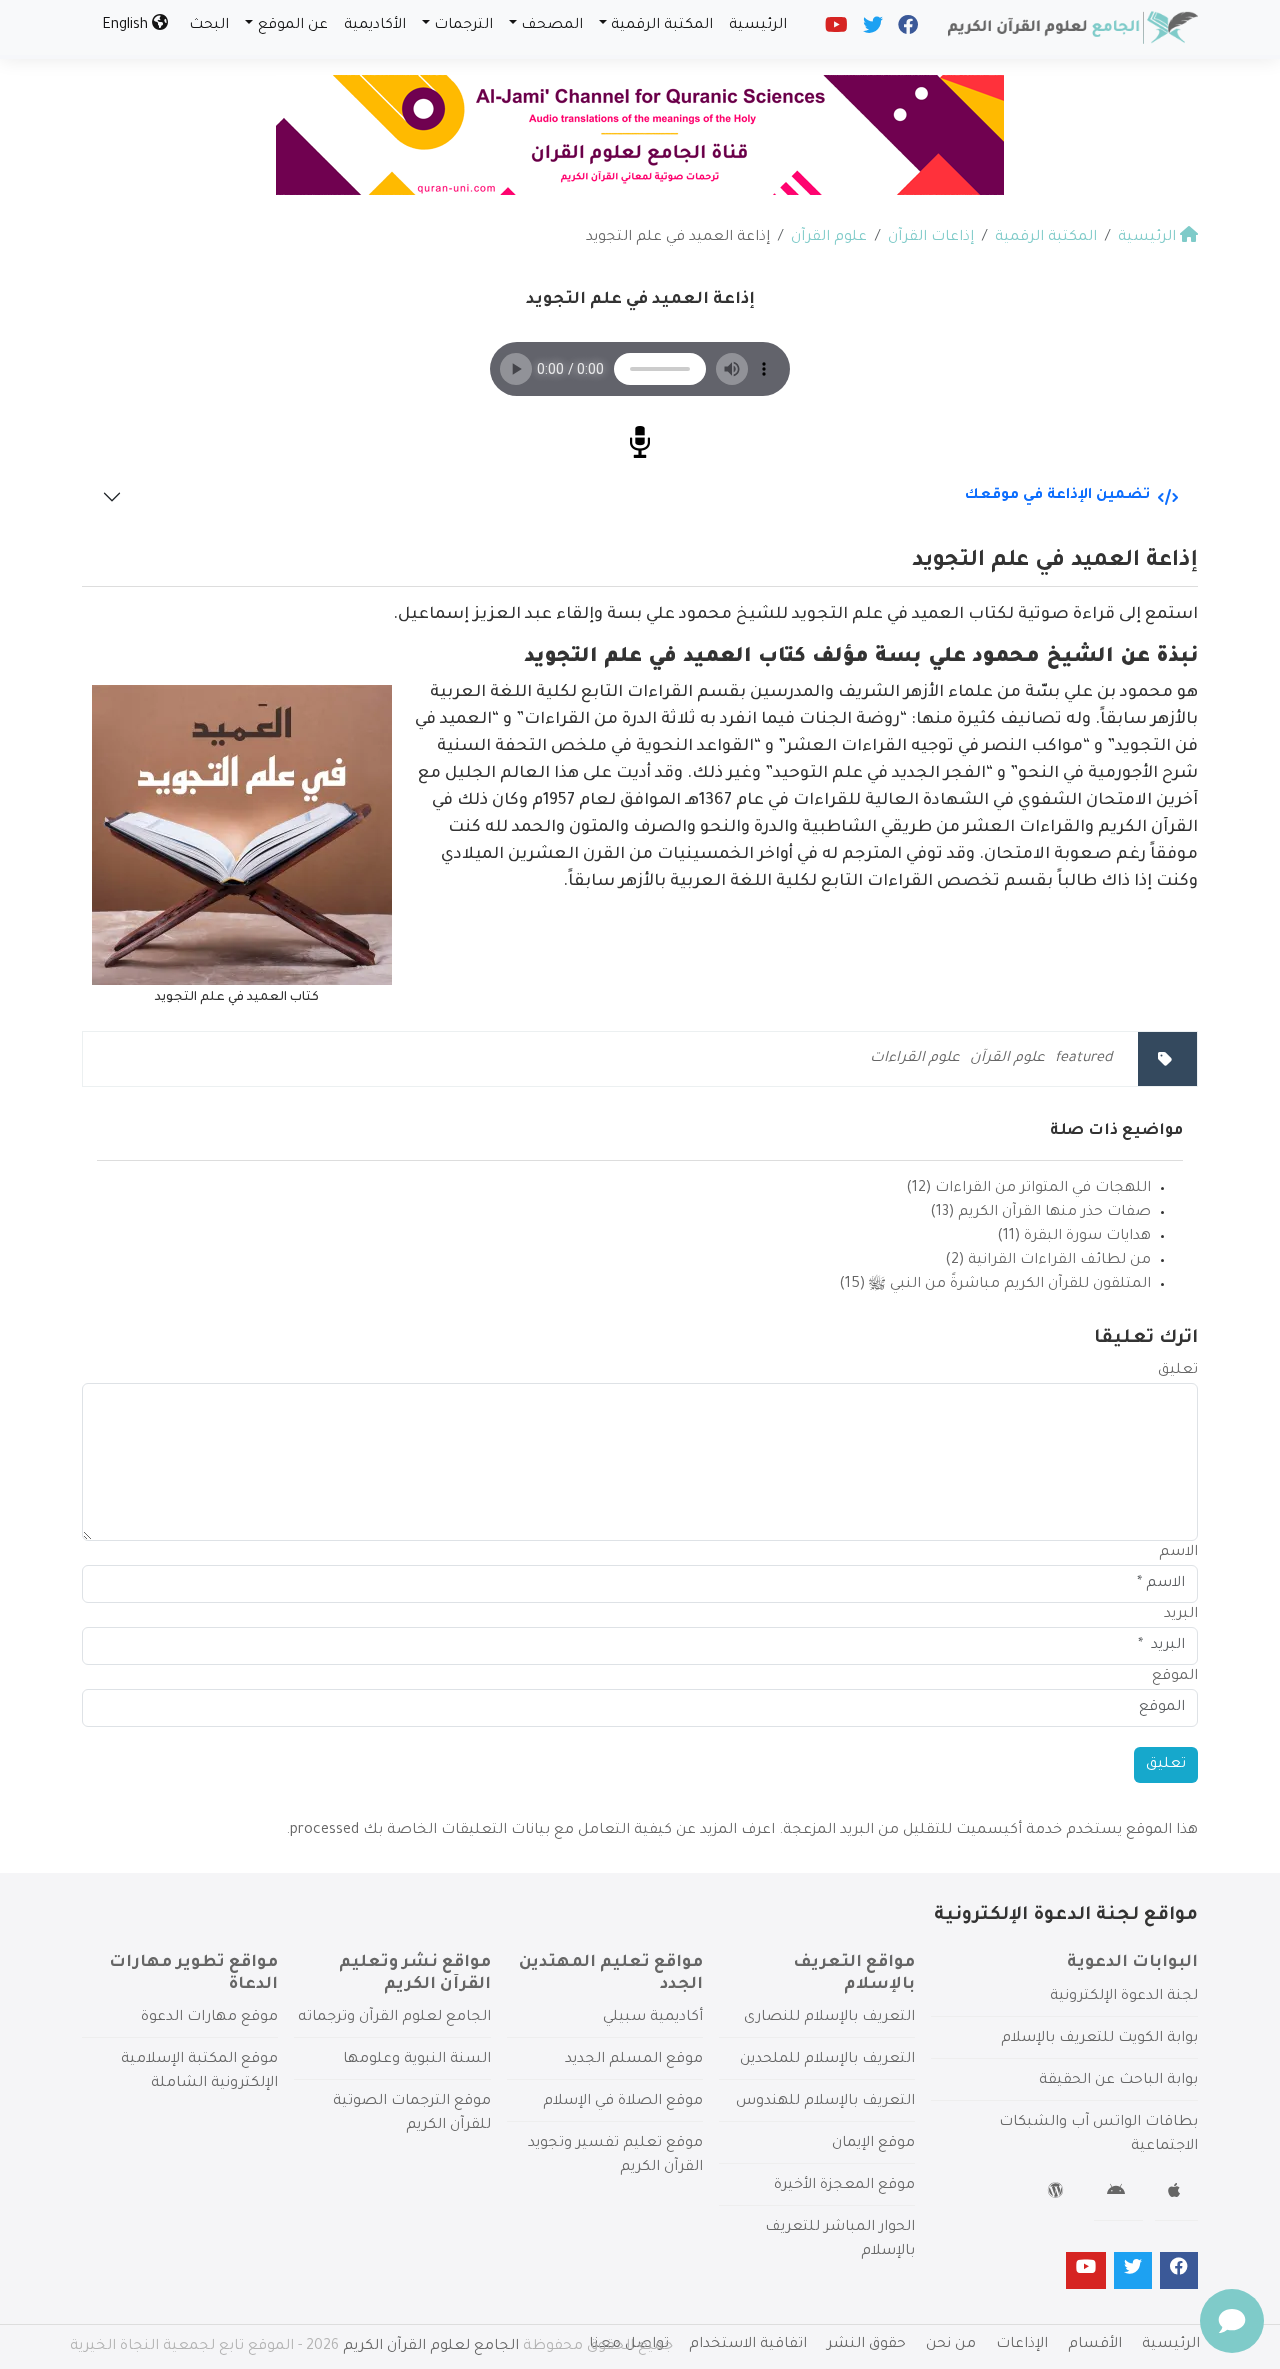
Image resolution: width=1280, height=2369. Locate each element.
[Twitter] (871, 30)
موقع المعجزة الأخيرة (844, 2186)
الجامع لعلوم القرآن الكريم (431, 2347)
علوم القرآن (1007, 1059)
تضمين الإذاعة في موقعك (1057, 496)
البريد (1181, 1615)
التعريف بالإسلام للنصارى (829, 2018)
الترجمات (463, 26)
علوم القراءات (915, 1059)
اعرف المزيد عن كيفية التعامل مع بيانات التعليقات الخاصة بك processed (532, 1831)
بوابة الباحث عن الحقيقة (1118, 2081)
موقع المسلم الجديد (634, 2060)
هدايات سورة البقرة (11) (1074, 1237)
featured (1084, 1059)
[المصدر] (640, 445)
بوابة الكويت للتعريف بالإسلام (1099, 2039)
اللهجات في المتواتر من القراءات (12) (1028, 1189)
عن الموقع (293, 26)
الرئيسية (758, 26)
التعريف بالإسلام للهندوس (825, 2102)
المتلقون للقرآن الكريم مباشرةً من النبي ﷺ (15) (995, 1285)
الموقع (1175, 1677)
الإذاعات (1022, 2345)
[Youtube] (835, 30)
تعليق (1178, 1371)
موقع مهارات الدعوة (209, 2018)
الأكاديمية (375, 26)
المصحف (552, 26)
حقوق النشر (866, 2345)
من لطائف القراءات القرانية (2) (1048, 1261)
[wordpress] (1058, 2194)
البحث (209, 26)
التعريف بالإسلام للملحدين (827, 2060)
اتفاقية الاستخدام (748, 2345)
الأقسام (1095, 2345)
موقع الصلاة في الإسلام (623, 2102)
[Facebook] (906, 30)
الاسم (1178, 1553)
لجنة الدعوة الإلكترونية (1124, 1997)
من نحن (951, 2345)
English (127, 26)
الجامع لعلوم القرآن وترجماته (394, 2018)
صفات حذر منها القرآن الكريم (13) (1040, 1213)
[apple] (1176, 2194)
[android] (1118, 2194)
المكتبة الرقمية (662, 26)
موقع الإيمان (873, 2144)
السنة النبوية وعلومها (417, 2060)
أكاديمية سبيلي (653, 2018)
